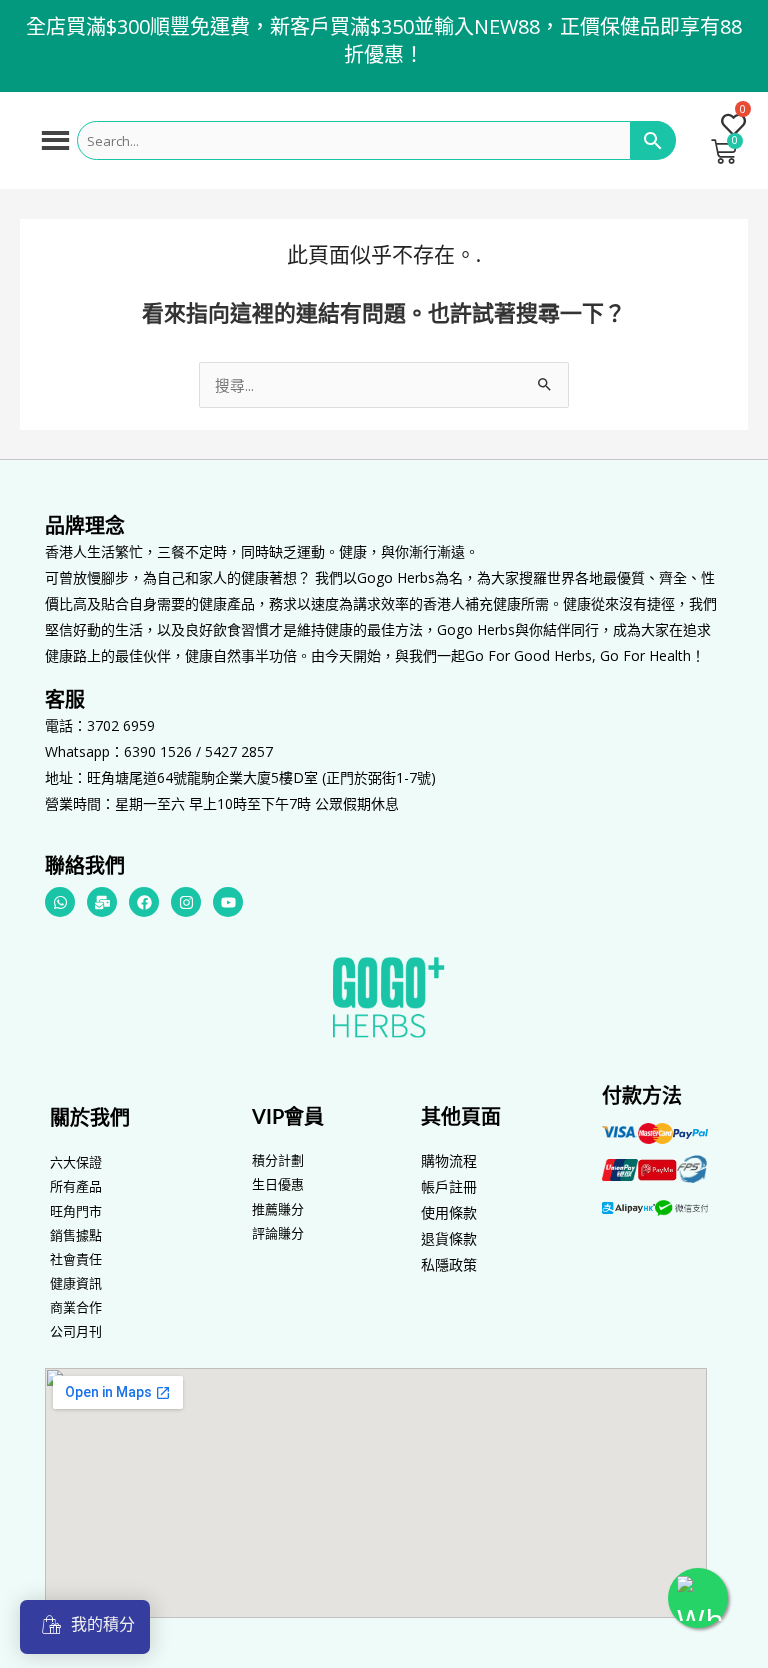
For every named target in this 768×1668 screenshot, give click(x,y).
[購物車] (724, 152)
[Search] (653, 141)
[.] (724, 125)
